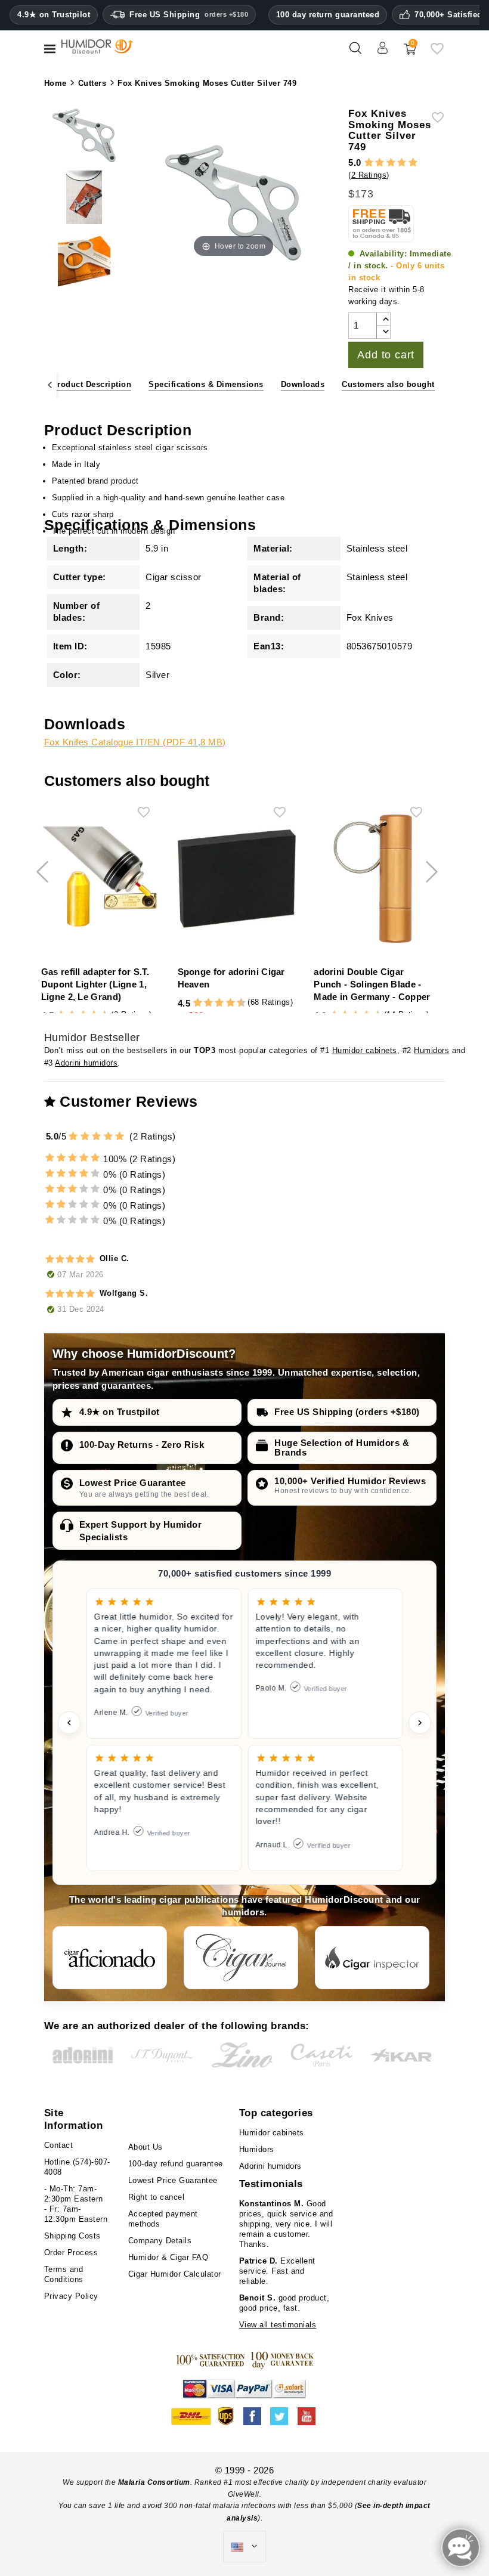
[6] (219, 1003)
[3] (391, 163)
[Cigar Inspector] (372, 1958)
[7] (225, 1003)
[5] (413, 163)
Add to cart (386, 355)
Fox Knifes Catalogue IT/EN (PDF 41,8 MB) (135, 742)
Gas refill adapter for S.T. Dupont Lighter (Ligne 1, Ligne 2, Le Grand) (95, 984)
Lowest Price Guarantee (133, 1483)
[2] (380, 163)
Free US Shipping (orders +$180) (347, 1412)
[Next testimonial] (420, 1723)
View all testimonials (278, 2325)
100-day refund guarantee (176, 2164)
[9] (236, 1003)
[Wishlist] (437, 53)
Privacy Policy (71, 2296)
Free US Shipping (189, 15)
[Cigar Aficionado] (110, 1958)
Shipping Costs (72, 2236)
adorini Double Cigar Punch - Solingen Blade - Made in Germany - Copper (372, 984)
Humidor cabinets (365, 1050)
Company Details (160, 2241)
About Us (146, 2147)
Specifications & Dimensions (206, 384)
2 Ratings (369, 175)
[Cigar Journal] (241, 1958)
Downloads (303, 384)
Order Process (71, 2253)
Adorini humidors (86, 1063)
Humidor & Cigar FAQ (168, 2257)
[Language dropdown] (244, 2547)
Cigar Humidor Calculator (175, 2274)
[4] (402, 163)
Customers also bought (388, 384)
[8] (230, 1003)
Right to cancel (157, 2197)
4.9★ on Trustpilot (54, 15)
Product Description (92, 384)
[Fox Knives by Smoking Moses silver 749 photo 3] (84, 262)
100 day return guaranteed (328, 15)
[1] (369, 163)
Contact (59, 2145)
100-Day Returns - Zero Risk (142, 1445)
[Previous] (50, 385)
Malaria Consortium (154, 2482)
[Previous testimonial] (69, 1723)
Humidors (431, 1050)
